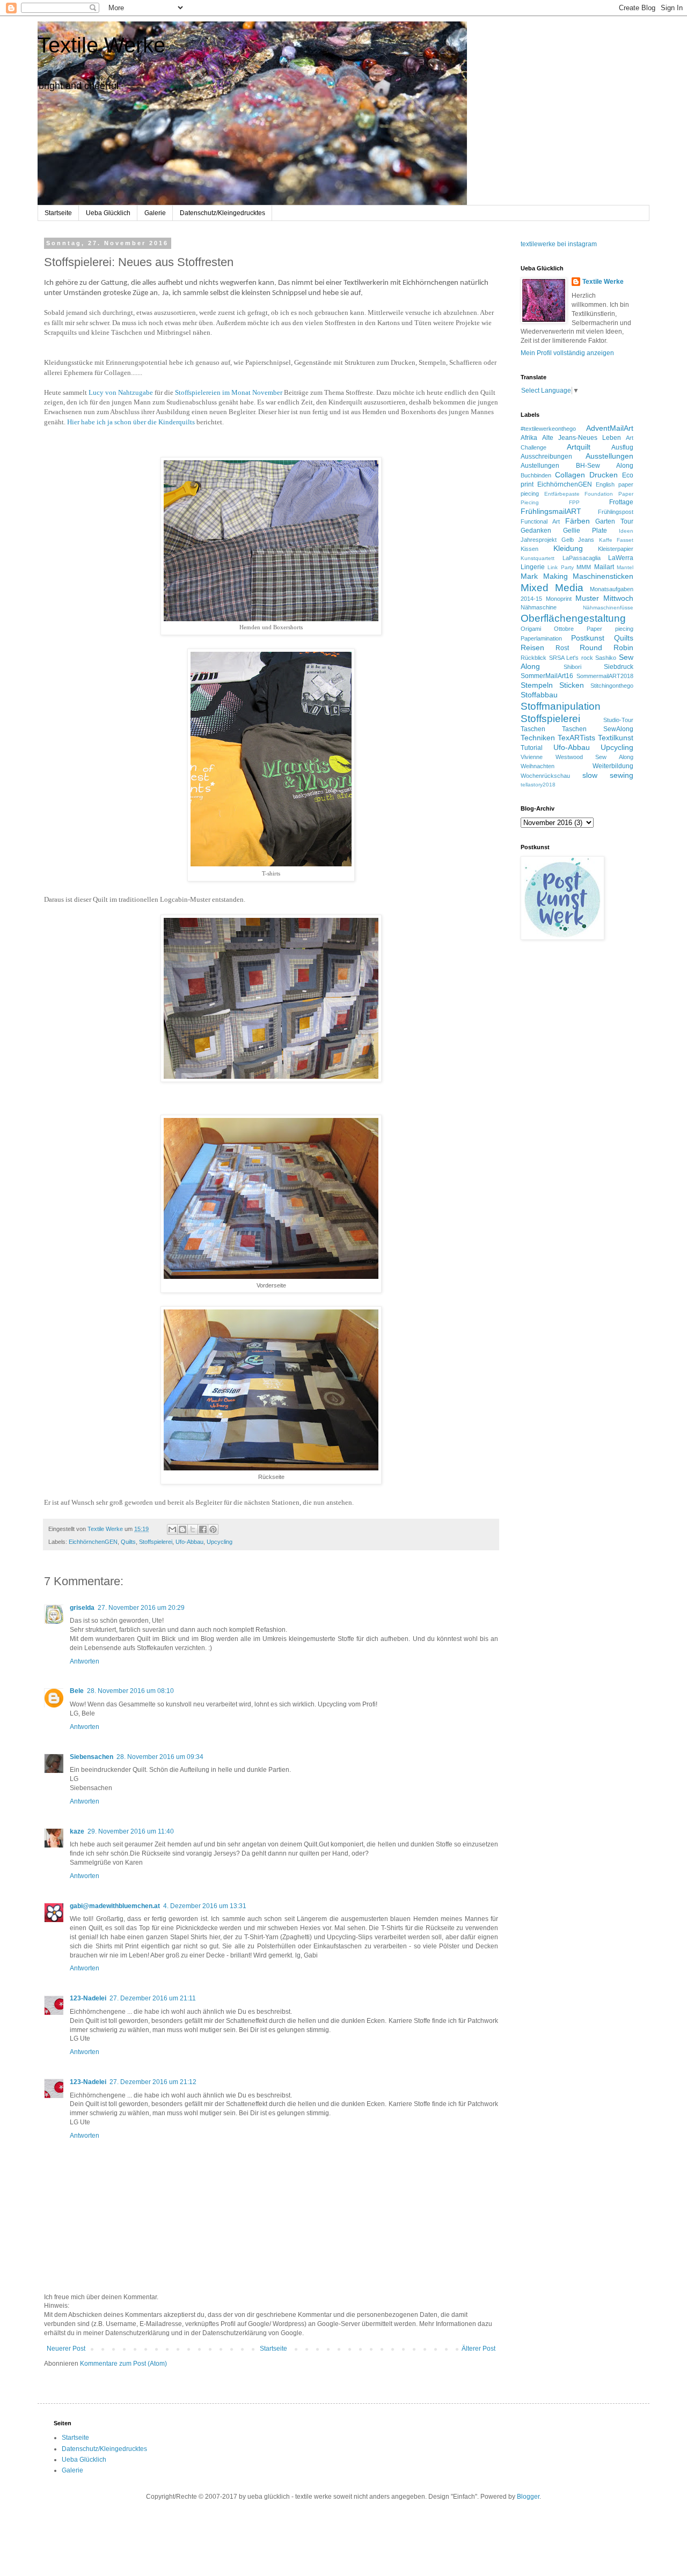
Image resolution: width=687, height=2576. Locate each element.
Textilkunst (616, 738)
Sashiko (606, 658)
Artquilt (579, 447)
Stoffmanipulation (561, 706)
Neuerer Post (66, 2349)
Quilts (128, 1542)
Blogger (528, 2497)
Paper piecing (610, 629)
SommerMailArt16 (547, 676)
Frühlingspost (616, 512)
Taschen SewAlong (598, 729)
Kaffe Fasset (616, 540)
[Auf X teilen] (193, 1529)
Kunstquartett (538, 558)
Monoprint (559, 599)
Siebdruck (619, 667)
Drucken (604, 475)
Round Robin (606, 647)
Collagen (570, 475)
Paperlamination (541, 638)
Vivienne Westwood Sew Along (577, 757)
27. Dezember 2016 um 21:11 (153, 1998)
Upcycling (220, 1542)
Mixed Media (552, 588)
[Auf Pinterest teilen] (213, 1529)
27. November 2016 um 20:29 (141, 1608)
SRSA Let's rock (571, 658)
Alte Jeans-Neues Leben (582, 438)
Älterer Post (478, 2349)
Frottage (621, 502)
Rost (562, 648)
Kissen (529, 549)
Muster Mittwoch (604, 598)
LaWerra (621, 558)
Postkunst (588, 638)
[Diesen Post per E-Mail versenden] (172, 1529)
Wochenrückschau (545, 776)
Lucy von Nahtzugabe (121, 392)
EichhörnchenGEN (93, 1542)
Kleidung (568, 548)
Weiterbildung (613, 766)
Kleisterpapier (616, 549)
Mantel (625, 567)
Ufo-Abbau (189, 1542)
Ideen (626, 531)
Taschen (533, 729)
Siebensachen (92, 1757)
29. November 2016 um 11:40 (131, 1831)
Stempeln (537, 685)
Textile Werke (101, 45)
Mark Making (544, 576)
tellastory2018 (538, 785)
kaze (77, 1831)
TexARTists (576, 738)
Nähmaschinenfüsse (608, 608)
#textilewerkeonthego (548, 429)
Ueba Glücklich (108, 213)
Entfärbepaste (562, 494)
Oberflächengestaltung (573, 618)
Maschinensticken (603, 576)
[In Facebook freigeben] (203, 1529)
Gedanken (536, 531)
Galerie (155, 213)
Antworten (85, 1661)
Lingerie (533, 567)
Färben (578, 521)
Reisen (532, 647)
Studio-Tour (618, 720)
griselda (82, 1608)
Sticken (572, 685)
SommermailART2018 (605, 676)
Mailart (604, 567)
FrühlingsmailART (551, 511)
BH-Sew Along (605, 466)
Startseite (58, 213)
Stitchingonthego (612, 686)
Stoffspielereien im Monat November (229, 392)
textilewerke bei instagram (559, 244)
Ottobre (564, 629)
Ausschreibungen (546, 457)
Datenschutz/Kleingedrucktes (222, 213)
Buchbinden (536, 475)
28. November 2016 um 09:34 (160, 1757)
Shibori (572, 667)
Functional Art (540, 521)
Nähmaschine (539, 607)
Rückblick (533, 658)
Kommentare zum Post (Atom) (123, 2364)
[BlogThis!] (182, 1529)
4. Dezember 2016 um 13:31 (205, 1906)
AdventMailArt (610, 428)
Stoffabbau (539, 695)
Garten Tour (614, 521)
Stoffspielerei (156, 1542)
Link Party (560, 567)
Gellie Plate (585, 531)
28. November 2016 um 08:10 (130, 1691)
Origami (531, 629)
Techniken (538, 738)
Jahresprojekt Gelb (547, 540)
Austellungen (540, 466)
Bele (77, 1691)
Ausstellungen (609, 456)
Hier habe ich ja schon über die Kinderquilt (130, 422)
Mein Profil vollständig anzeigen (567, 353)
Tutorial (532, 748)
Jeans (586, 540)
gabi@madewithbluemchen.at (115, 1906)
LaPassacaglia (582, 558)
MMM (584, 567)
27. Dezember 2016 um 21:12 (153, 2082)
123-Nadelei (88, 1998)
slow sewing (608, 775)
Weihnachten (538, 766)
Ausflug (622, 447)
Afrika (529, 438)
